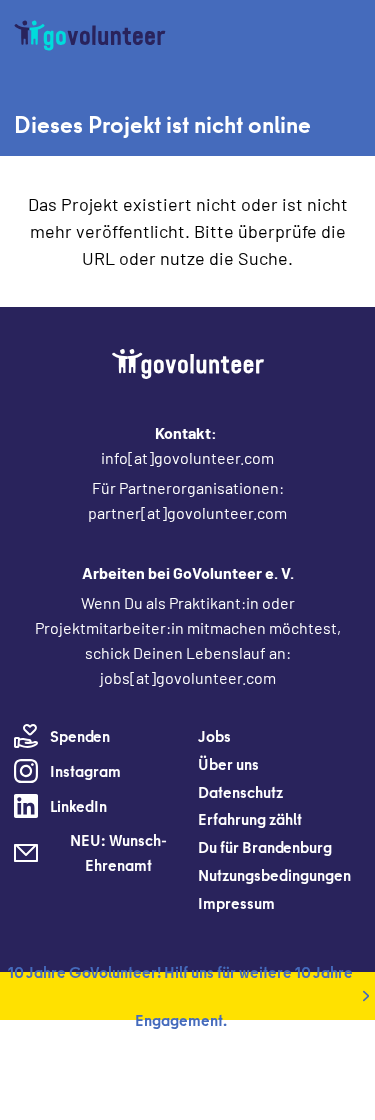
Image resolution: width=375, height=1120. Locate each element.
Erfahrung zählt (250, 819)
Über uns (228, 764)
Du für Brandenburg (265, 847)
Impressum (236, 903)
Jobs (214, 736)
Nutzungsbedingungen (274, 875)
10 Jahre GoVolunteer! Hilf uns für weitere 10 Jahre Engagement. (180, 996)
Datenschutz (240, 792)
